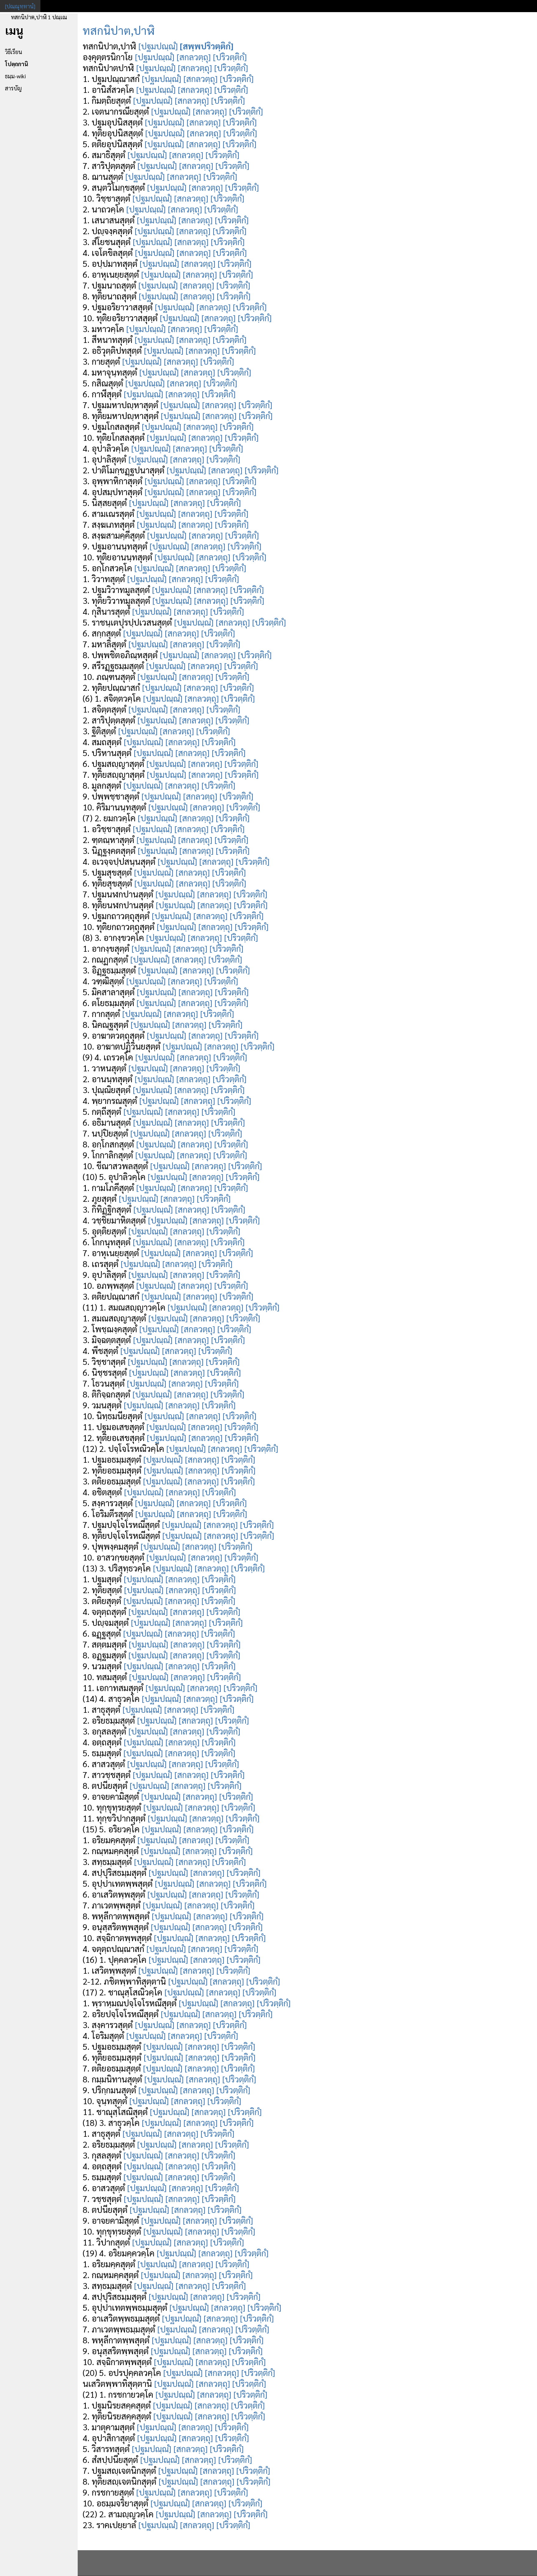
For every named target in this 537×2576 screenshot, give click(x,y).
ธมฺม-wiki (15, 76)
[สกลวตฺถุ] (194, 57)
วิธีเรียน (14, 52)
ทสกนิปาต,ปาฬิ (119, 30)
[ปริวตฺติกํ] (230, 57)
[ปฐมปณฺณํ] (158, 46)
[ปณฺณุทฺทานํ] (20, 6)
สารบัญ (13, 88)
